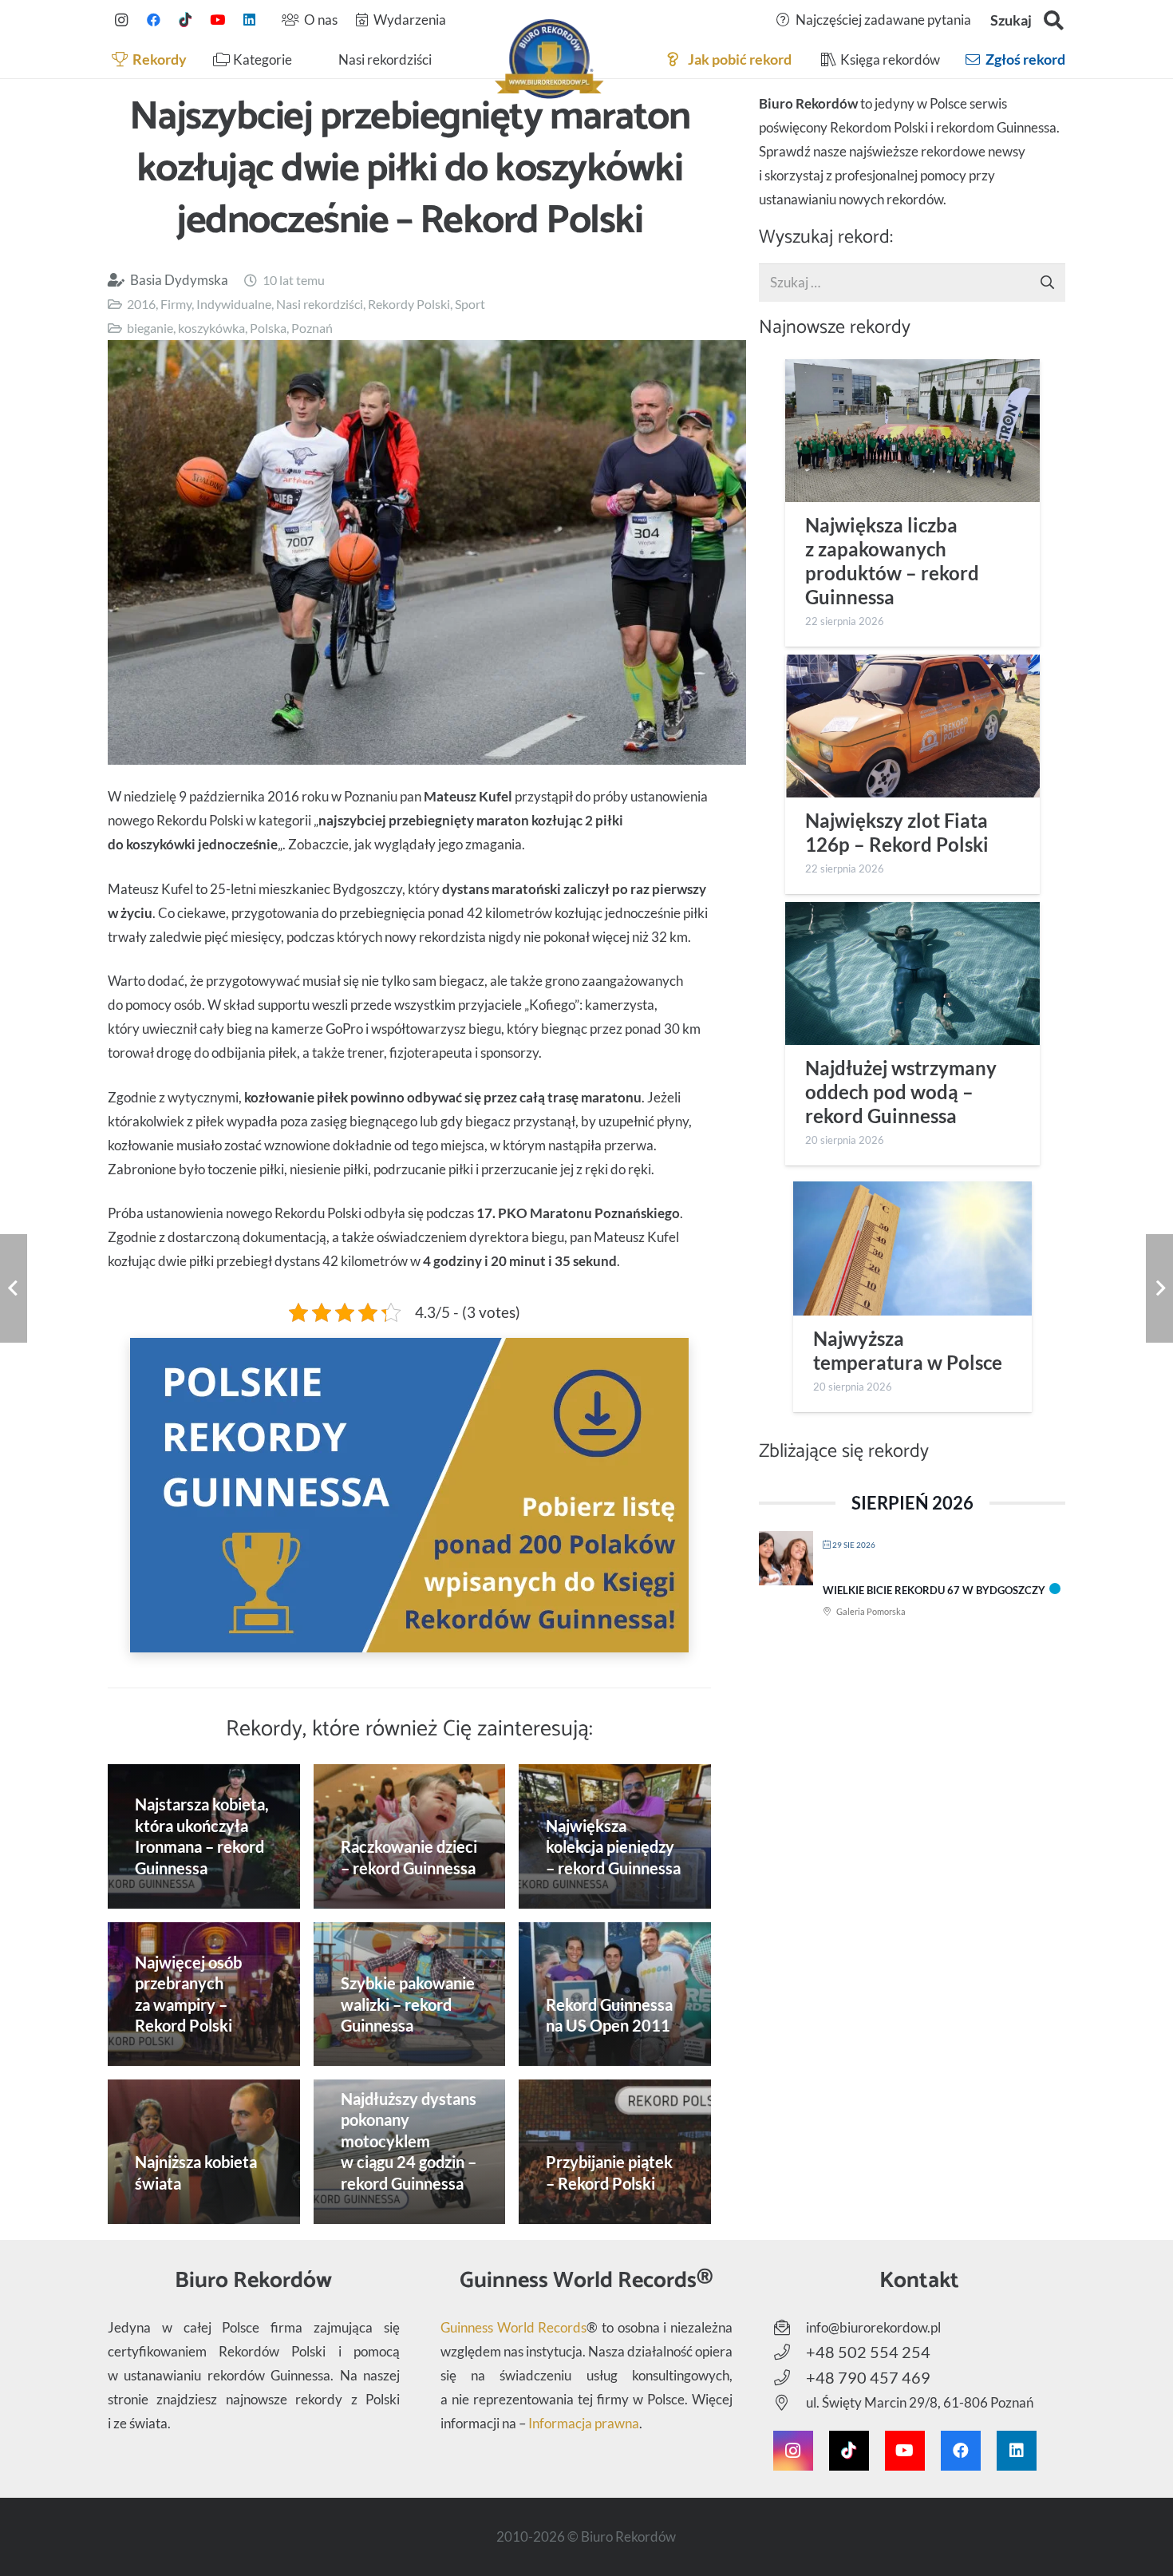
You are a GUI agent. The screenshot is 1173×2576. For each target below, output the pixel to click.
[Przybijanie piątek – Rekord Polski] (615, 2152)
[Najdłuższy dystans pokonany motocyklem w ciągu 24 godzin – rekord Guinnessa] (410, 2152)
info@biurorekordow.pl (873, 2327)
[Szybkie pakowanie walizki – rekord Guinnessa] (410, 1994)
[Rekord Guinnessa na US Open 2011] (615, 1994)
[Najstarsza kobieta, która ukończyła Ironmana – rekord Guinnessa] (204, 1836)
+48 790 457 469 (868, 2377)
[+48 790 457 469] (790, 2378)
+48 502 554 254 (868, 2352)
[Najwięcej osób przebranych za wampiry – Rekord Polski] (204, 1994)
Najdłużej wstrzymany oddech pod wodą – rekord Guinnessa (901, 1092)
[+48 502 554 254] (790, 2352)
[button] (1054, 20)
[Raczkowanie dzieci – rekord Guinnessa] (410, 1836)
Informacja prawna (584, 2423)
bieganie (150, 328)
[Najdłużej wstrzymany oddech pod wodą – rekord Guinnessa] (912, 973)
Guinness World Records (513, 2327)
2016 (141, 304)
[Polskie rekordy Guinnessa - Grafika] (409, 1495)
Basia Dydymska (179, 280)
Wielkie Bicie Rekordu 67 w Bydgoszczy (934, 1590)
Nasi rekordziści (320, 304)
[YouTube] (217, 20)
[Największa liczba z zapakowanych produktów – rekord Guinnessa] (912, 431)
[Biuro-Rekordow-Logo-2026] (549, 59)
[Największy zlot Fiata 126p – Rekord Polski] (912, 726)
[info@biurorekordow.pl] (790, 2328)
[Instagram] (121, 20)
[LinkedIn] (249, 20)
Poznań (312, 328)
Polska (268, 328)
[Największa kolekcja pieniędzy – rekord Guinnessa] (615, 1836)
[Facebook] (153, 20)
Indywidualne (234, 304)
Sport (470, 304)
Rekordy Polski (409, 304)
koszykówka (211, 328)
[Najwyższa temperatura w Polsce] (912, 1248)
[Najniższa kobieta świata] (204, 2151)
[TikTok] (185, 20)
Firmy (176, 304)
